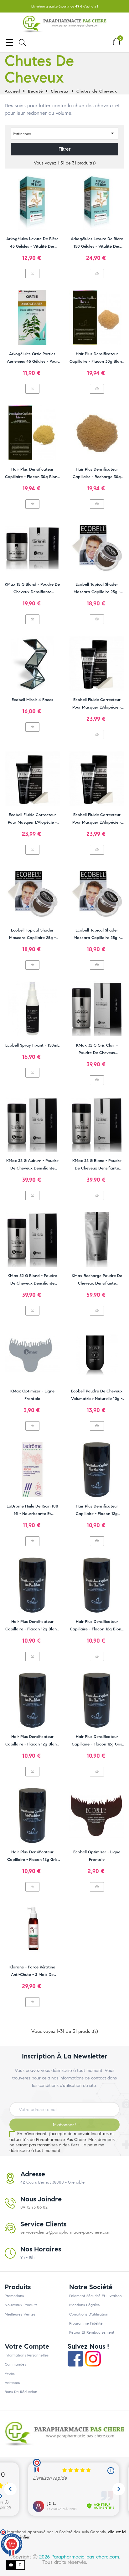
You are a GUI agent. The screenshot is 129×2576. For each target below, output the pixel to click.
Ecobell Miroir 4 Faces (32, 700)
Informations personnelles (27, 2355)
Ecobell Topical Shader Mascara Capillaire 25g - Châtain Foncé (32, 935)
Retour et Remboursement (92, 2332)
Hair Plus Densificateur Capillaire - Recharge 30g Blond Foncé (97, 474)
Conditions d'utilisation (89, 2314)
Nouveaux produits (21, 2305)
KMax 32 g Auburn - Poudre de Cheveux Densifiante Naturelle (32, 1165)
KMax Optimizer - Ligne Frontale (32, 1395)
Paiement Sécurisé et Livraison (95, 2296)
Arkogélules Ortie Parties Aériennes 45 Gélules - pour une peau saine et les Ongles (32, 358)
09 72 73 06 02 (34, 2207)
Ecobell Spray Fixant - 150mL (32, 1045)
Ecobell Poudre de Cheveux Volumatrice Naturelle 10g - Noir (97, 1396)
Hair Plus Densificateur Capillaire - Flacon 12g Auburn (97, 1511)
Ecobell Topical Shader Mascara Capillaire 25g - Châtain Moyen (97, 589)
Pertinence (64, 133)
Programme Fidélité (86, 2323)
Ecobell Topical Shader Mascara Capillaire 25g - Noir (97, 935)
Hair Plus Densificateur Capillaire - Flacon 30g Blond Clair (32, 474)
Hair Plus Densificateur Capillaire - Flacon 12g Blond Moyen (97, 1626)
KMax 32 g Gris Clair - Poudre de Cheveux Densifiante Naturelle (97, 1050)
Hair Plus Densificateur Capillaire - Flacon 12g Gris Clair (32, 1856)
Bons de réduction (21, 2392)
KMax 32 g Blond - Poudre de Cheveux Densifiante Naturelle (32, 1280)
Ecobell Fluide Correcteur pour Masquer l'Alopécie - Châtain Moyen (97, 819)
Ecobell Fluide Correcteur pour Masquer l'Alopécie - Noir (32, 819)
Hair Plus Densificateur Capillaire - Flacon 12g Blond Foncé (32, 1741)
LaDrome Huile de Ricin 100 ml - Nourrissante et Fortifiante (32, 1511)
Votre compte (27, 2346)
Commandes (15, 2364)
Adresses (12, 2383)
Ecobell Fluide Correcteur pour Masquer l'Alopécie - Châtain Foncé (97, 704)
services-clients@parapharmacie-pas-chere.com (65, 2232)
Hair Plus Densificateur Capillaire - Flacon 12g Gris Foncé (97, 1741)
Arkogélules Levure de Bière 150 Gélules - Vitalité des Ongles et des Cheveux (97, 243)
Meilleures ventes (20, 2314)
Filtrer (65, 149)
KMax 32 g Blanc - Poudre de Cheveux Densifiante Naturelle (97, 1165)
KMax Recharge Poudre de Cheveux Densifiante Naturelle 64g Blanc (97, 1280)
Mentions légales (84, 2305)
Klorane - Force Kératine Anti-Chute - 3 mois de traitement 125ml (32, 1972)
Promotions (14, 2296)
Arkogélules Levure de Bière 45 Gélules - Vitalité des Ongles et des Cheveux (32, 243)
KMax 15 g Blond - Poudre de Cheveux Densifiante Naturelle (32, 589)
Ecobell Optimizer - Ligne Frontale (97, 1856)
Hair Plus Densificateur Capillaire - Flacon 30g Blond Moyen (97, 358)
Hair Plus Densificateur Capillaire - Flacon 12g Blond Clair (32, 1626)
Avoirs (10, 2373)
